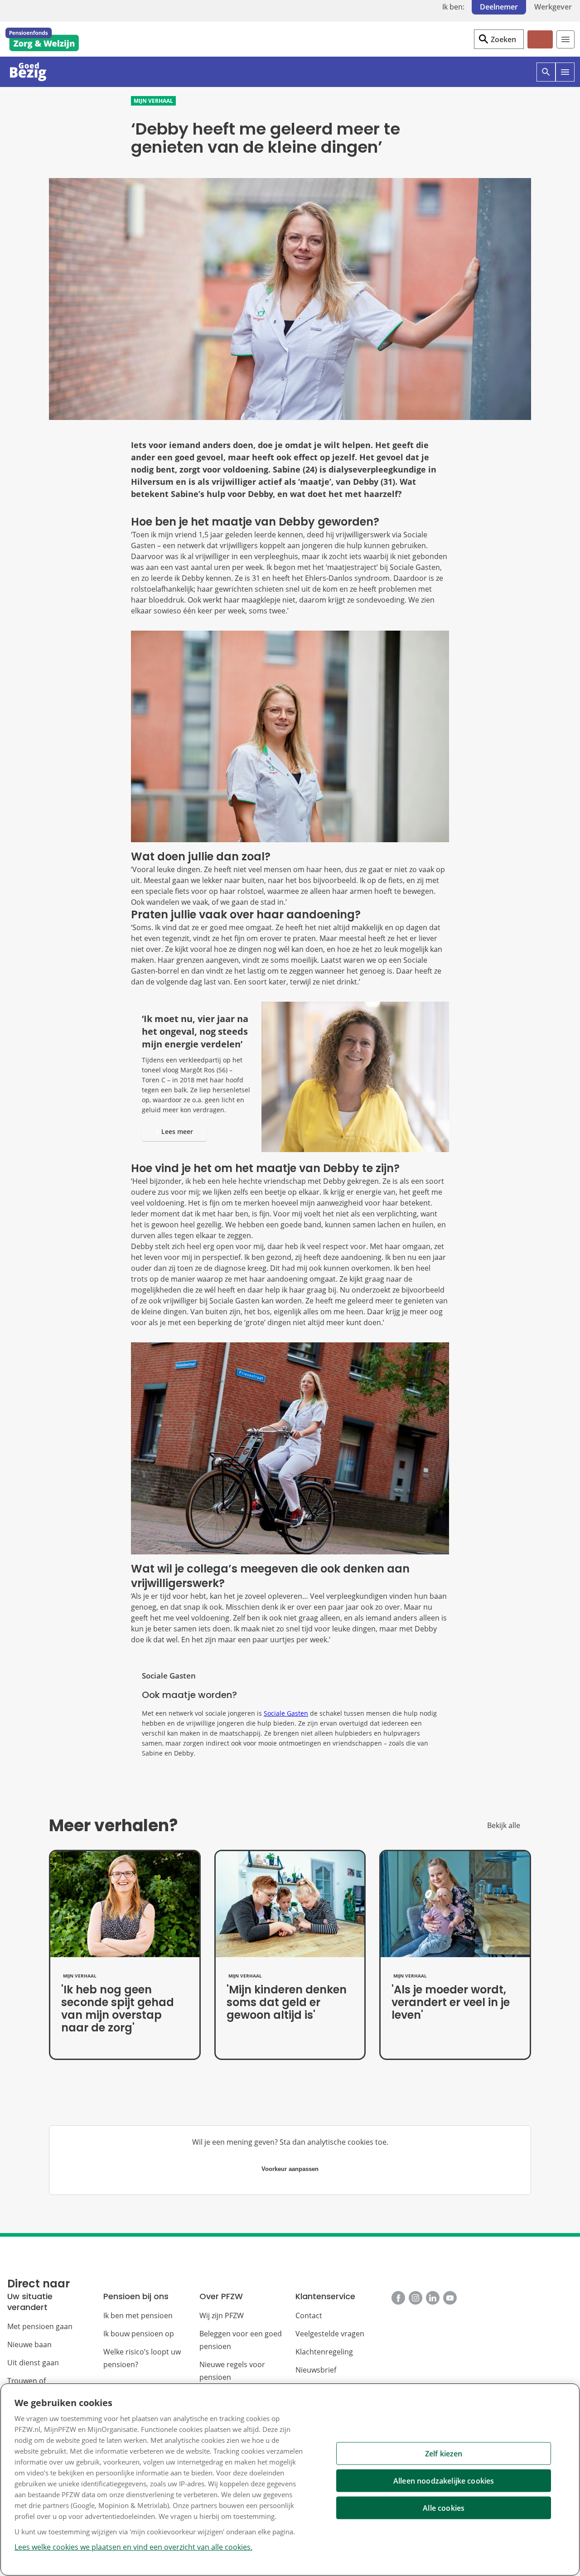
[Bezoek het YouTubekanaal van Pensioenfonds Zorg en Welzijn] (450, 2298)
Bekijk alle (504, 1825)
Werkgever (553, 7)
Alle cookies (444, 2508)
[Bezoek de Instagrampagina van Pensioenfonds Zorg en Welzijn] (416, 2298)
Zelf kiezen (444, 2454)
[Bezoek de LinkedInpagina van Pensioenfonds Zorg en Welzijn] (433, 2298)
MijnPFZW (539, 47)
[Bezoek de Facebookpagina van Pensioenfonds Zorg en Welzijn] (398, 2298)
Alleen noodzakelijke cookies (444, 2481)
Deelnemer (499, 7)
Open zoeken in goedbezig (555, 81)
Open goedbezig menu (574, 81)
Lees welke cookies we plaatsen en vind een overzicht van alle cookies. (133, 2547)
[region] (290, 2480)
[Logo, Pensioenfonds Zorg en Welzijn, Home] (42, 39)
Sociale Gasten (286, 1713)
